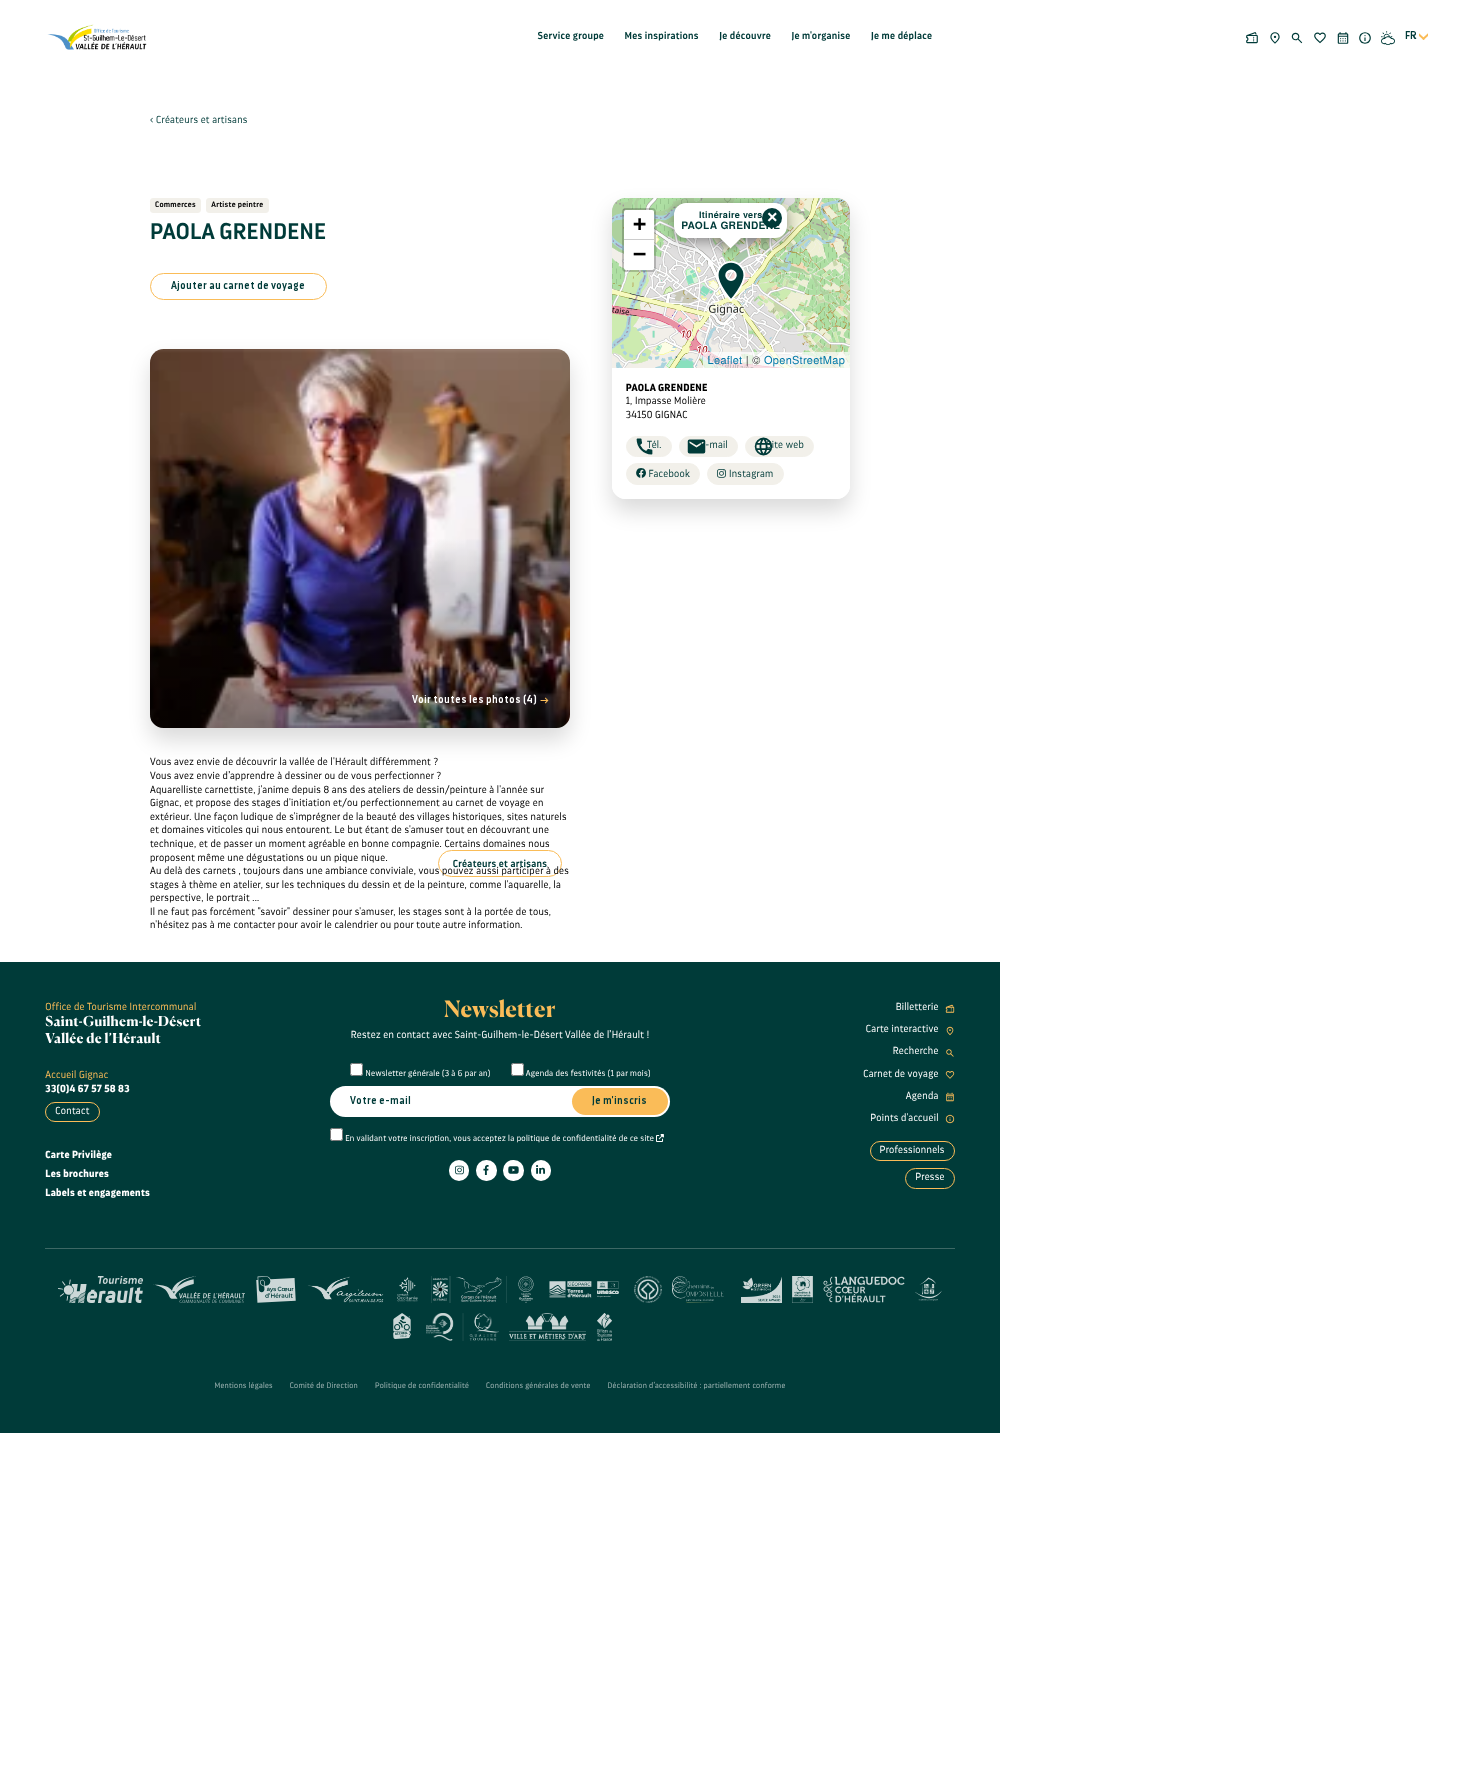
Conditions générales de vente (538, 1386)
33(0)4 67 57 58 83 (87, 1089)
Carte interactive (903, 1029)
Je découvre (745, 36)
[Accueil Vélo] (401, 1325)
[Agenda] (1342, 36)
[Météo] (1388, 36)
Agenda (923, 1096)
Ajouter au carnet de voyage (238, 286)
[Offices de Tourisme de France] (604, 1325)
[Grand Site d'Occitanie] (526, 1288)
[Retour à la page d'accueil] (98, 37)
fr (1411, 36)
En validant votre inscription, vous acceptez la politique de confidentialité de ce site (500, 1139)
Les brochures (77, 1174)
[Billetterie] (1252, 36)
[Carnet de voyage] (1320, 36)
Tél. (654, 445)
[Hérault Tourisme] (100, 1288)
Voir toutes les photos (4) (475, 700)
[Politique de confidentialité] (660, 1139)
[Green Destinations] (761, 1288)
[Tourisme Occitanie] (407, 1288)
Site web (785, 445)
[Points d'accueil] (1365, 36)
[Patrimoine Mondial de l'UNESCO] (647, 1288)
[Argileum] (345, 1288)
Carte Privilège (78, 1155)
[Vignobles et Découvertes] (802, 1288)
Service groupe (571, 36)
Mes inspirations (662, 36)
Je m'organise (820, 36)
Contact (72, 1111)
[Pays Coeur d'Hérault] (276, 1288)
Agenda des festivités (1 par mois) (588, 1074)
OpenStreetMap (804, 360)
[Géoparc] (584, 1288)
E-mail (714, 445)
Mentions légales (243, 1386)
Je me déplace (901, 36)
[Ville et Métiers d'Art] (547, 1325)
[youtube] (513, 1170)
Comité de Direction (324, 1386)
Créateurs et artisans (202, 120)
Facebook (668, 474)
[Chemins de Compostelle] (701, 1288)
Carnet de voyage (902, 1074)
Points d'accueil (905, 1118)
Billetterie (918, 1007)
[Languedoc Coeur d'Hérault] (864, 1288)
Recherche (917, 1051)
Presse (930, 1177)
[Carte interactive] (1274, 36)
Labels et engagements (97, 1193)
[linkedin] (541, 1170)
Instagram (750, 474)
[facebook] (486, 1170)
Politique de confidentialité (422, 1386)
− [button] (640, 254)
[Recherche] (1297, 36)
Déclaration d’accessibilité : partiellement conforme (697, 1386)
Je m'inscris (619, 1101)
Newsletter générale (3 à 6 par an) (428, 1074)
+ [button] (640, 224)
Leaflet (725, 360)
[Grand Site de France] (469, 1288)
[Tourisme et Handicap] (928, 1288)
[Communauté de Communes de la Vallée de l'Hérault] (199, 1288)
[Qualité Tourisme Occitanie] (462, 1325)
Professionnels (912, 1150)
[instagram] (459, 1170)
